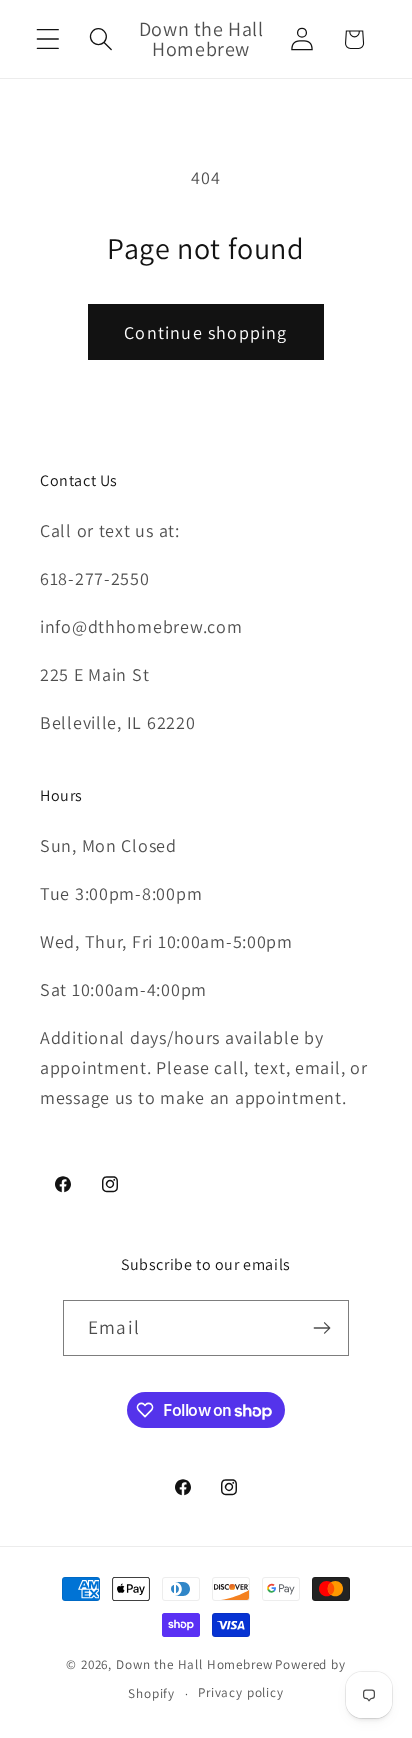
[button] (48, 39)
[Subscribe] (321, 1328)
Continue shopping (205, 332)
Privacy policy (241, 1692)
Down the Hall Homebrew (194, 1664)
